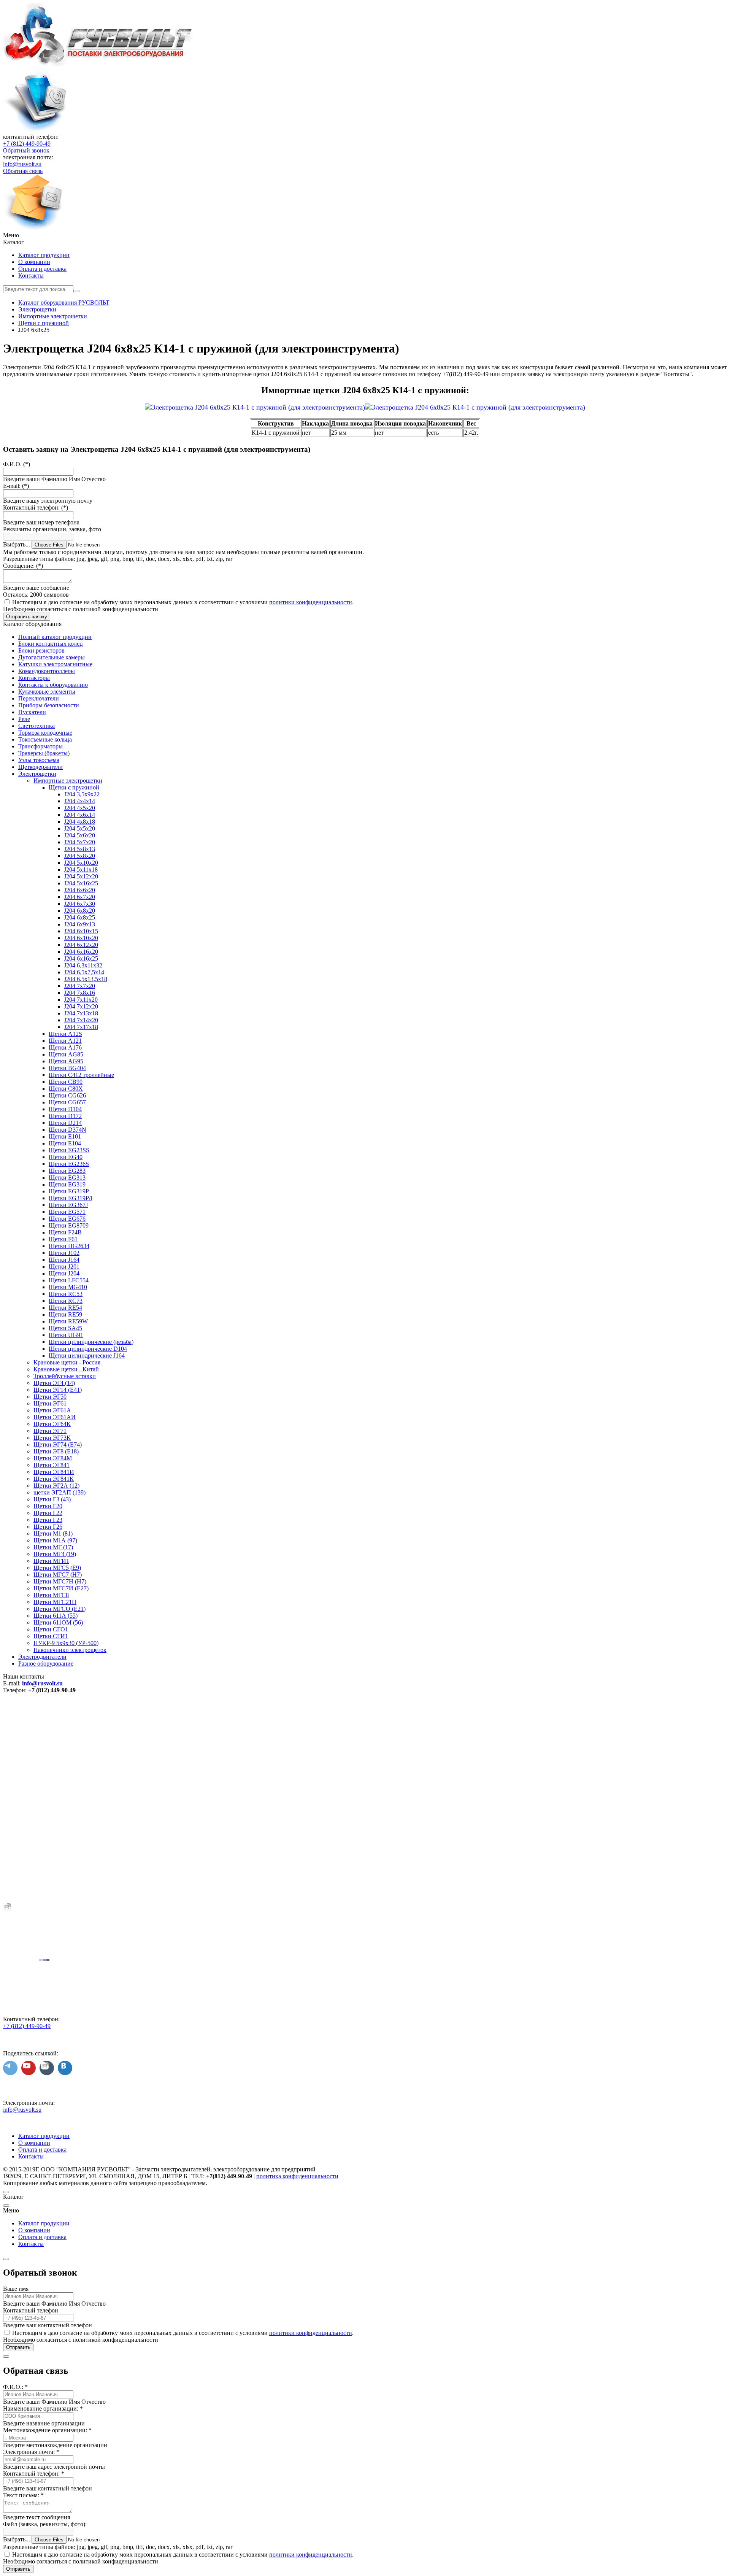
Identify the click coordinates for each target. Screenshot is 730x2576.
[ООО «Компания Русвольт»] (99, 64)
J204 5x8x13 (79, 849)
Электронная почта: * (31, 2452)
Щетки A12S (65, 1034)
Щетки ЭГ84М (53, 1458)
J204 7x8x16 (79, 993)
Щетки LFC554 (69, 1280)
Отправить (18, 2347)
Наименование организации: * (43, 2408)
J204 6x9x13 (79, 924)
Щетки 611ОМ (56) (58, 1622)
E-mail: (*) (16, 486)
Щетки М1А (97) (55, 1540)
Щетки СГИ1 (51, 1636)
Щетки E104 (65, 1143)
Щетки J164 (64, 1260)
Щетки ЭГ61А (52, 1410)
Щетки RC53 (66, 1294)
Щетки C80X (66, 1089)
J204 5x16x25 (81, 883)
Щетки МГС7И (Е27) (61, 1588)
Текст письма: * (23, 2495)
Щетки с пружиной (74, 787)
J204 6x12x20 (81, 945)
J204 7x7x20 (79, 986)
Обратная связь (23, 171)
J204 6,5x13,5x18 (86, 979)
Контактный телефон (31, 2310)
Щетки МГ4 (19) (55, 1554)
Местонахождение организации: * (47, 2430)
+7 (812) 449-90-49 (27, 144)
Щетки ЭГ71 (50, 1431)
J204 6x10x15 (81, 931)
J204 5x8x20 (79, 856)
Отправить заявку (27, 617)
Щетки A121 (65, 1041)
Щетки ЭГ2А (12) (56, 1486)
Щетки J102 (64, 1253)
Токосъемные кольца (45, 739)
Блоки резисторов (41, 650)
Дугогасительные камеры (52, 657)
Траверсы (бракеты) (44, 753)
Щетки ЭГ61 (50, 1403)
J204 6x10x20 (81, 938)
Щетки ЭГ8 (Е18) (56, 1451)
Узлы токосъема (39, 760)
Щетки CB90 (66, 1082)
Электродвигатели (42, 1657)
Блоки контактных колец (51, 644)
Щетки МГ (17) (53, 1547)
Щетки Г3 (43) (52, 1499)
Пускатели (32, 712)
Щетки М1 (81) (53, 1533)
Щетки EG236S (69, 1164)
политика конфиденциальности (297, 2176)
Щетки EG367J (68, 1205)
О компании (34, 262)
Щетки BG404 (67, 1068)
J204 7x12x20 (81, 1006)
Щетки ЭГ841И (54, 1472)
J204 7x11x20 (81, 1000)
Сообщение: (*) (23, 566)
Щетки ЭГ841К (54, 1479)
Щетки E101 (65, 1136)
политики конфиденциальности (311, 602)
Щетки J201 (64, 1267)
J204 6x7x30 (79, 904)
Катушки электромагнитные (55, 664)
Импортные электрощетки (68, 781)
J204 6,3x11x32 (83, 965)
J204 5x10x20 (81, 863)
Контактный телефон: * (34, 2474)
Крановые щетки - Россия (67, 1362)
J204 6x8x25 (79, 917)
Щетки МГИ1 (51, 1561)
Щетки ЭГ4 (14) (54, 1383)
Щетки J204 (64, 1273)
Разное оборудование (46, 1664)
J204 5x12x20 (81, 876)
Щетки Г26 (48, 1527)
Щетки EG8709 (69, 1225)
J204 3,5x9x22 (82, 794)
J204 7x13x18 (81, 1013)
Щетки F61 (63, 1239)
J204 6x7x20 (79, 897)
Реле (24, 719)
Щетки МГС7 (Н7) (58, 1575)
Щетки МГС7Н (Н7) (60, 1581)
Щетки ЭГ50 (50, 1397)
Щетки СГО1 (51, 1629)
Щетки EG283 (67, 1171)
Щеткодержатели (40, 767)
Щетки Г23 (48, 1520)
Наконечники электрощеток (70, 1650)
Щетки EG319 (67, 1184)
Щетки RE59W (68, 1321)
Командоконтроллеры (47, 671)
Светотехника (36, 726)
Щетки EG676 (67, 1219)
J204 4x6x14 (79, 815)
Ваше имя (16, 2289)
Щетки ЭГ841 (52, 1465)
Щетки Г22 (48, 1513)
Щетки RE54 (65, 1308)
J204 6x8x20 (79, 911)
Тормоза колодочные (45, 733)
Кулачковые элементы (47, 692)
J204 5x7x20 (79, 842)
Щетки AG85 (66, 1054)
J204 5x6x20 (79, 835)
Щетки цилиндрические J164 (87, 1355)
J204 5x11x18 (81, 870)
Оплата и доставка (42, 269)
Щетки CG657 (67, 1102)
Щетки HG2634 (69, 1246)
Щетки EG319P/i (70, 1198)
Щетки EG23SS (69, 1150)
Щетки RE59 (65, 1314)
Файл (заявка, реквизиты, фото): (45, 2524)
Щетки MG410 (68, 1287)
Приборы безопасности (49, 705)
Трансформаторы (40, 746)
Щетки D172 (65, 1116)
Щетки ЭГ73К (52, 1438)
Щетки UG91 (66, 1335)
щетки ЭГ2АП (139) (60, 1492)
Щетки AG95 (66, 1061)
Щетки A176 (65, 1047)
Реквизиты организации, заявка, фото (52, 529)
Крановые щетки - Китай (66, 1369)
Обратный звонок (26, 150)
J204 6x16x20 (81, 952)
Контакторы (34, 678)
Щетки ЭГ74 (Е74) (58, 1444)
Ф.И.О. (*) (17, 464)
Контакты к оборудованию (53, 685)
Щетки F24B (65, 1232)
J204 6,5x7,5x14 (84, 972)
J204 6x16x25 (81, 958)
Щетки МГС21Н (55, 1602)
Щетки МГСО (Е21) (60, 1609)
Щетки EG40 (66, 1157)
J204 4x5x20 (79, 808)
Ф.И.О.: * (15, 2387)
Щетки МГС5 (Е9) (57, 1568)
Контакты (31, 276)
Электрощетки (37, 774)
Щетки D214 (65, 1123)
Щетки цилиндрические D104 (88, 1349)
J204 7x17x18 (81, 1027)
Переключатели (39, 698)
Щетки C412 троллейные (81, 1075)
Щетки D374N (67, 1130)
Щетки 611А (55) (56, 1616)
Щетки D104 (65, 1109)
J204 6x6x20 (79, 890)
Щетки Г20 (48, 1506)
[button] (365, 235)
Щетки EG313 (67, 1178)
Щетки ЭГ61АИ (55, 1417)
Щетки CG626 (67, 1095)
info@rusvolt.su (22, 164)
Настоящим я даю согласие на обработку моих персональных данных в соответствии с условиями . (183, 602)
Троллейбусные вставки (65, 1376)
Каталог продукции (44, 255)
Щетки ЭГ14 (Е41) (58, 1390)
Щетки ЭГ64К (52, 1424)
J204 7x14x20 (81, 1020)
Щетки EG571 (67, 1212)
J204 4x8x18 (79, 822)
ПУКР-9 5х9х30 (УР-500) (66, 1643)
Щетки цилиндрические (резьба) (91, 1342)
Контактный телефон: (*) (36, 507)
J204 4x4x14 (79, 801)
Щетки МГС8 (51, 1595)
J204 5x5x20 (79, 828)
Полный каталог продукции (55, 637)
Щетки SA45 (65, 1328)
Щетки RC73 (66, 1301)
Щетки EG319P (69, 1191)
